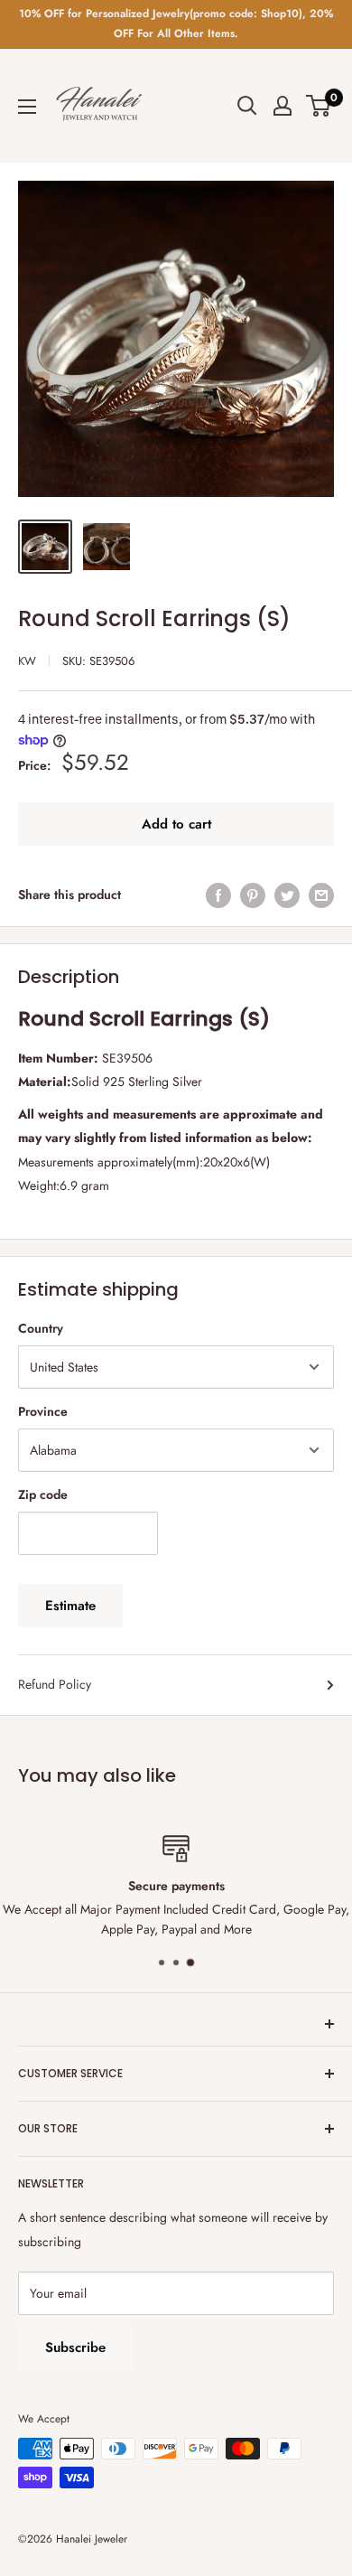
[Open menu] (27, 107)
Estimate (70, 1606)
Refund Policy (55, 1684)
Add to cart (176, 824)
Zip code (43, 1494)
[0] (319, 106)
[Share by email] (321, 895)
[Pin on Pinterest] (253, 895)
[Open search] (247, 106)
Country (41, 1328)
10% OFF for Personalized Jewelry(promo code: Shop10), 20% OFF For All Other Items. (176, 23)
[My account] (283, 106)
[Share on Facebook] (218, 895)
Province (43, 1411)
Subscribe (75, 2347)
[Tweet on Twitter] (287, 895)
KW (27, 661)
